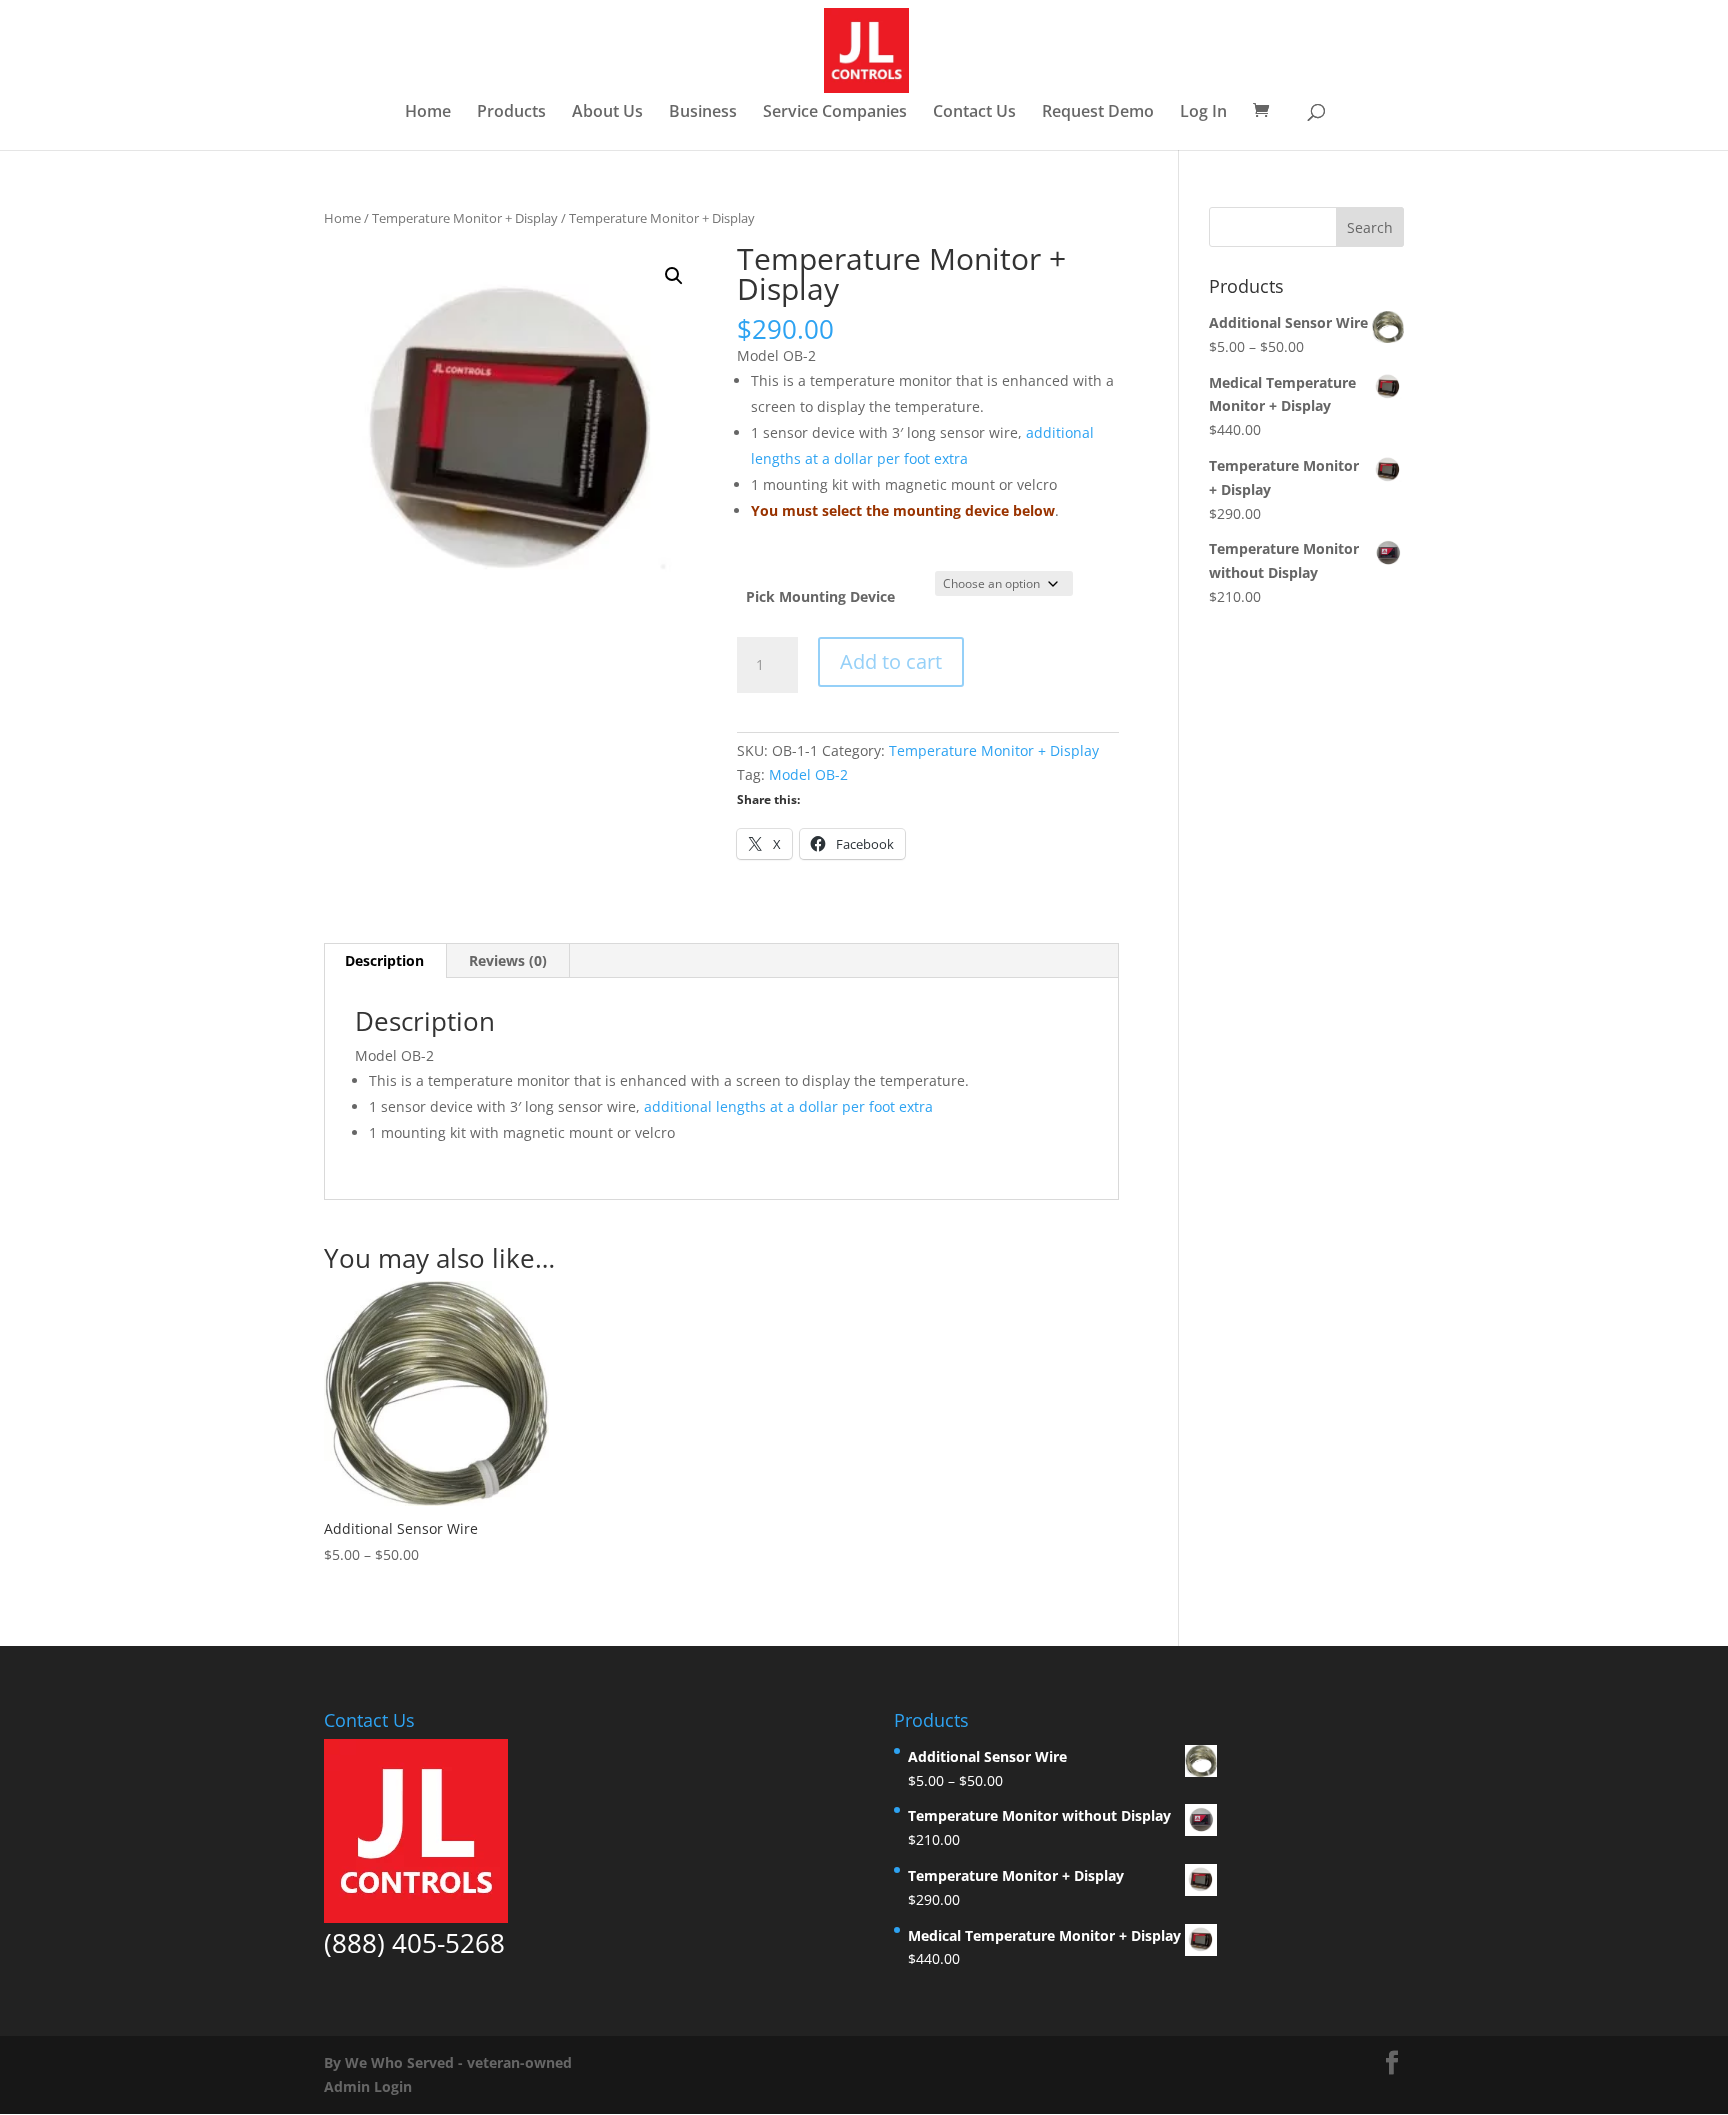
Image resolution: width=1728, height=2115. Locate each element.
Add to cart (891, 661)
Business (703, 113)
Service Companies (835, 113)
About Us (607, 113)
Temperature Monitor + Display (465, 218)
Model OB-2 (808, 774)
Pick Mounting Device (820, 596)
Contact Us (974, 113)
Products (511, 113)
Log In (1203, 113)
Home (428, 113)
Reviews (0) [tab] (508, 960)
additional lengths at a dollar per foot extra (788, 1106)
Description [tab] (384, 960)
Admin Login (368, 2086)
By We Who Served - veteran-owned (448, 2062)
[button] (674, 276)
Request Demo (1098, 113)
